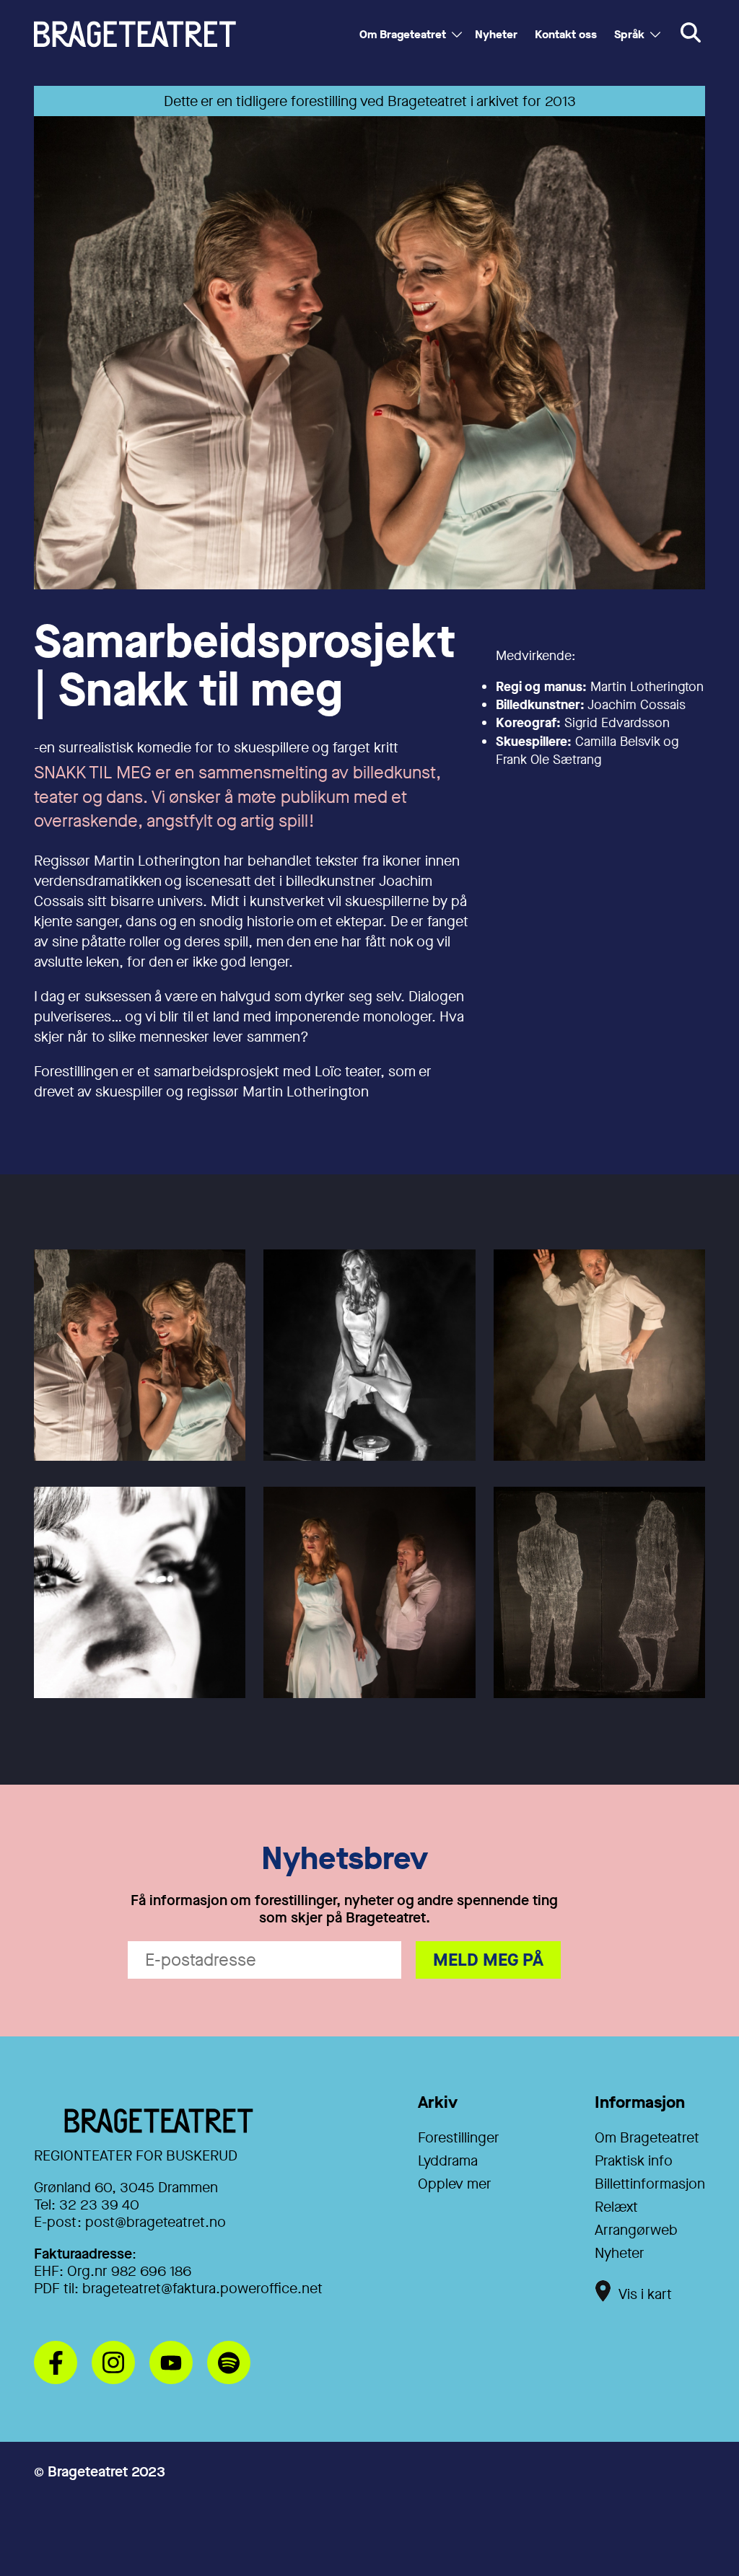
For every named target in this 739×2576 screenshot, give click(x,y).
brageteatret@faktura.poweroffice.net (202, 2289)
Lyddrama (448, 2161)
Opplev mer (455, 2184)
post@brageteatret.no (156, 2222)
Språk (629, 34)
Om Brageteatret (403, 34)
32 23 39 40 (99, 2205)
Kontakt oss (566, 34)
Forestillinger (459, 2138)
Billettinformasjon (650, 2184)
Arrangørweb (636, 2230)
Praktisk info (634, 2161)
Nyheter (496, 34)
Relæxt (616, 2207)
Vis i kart (645, 2294)
